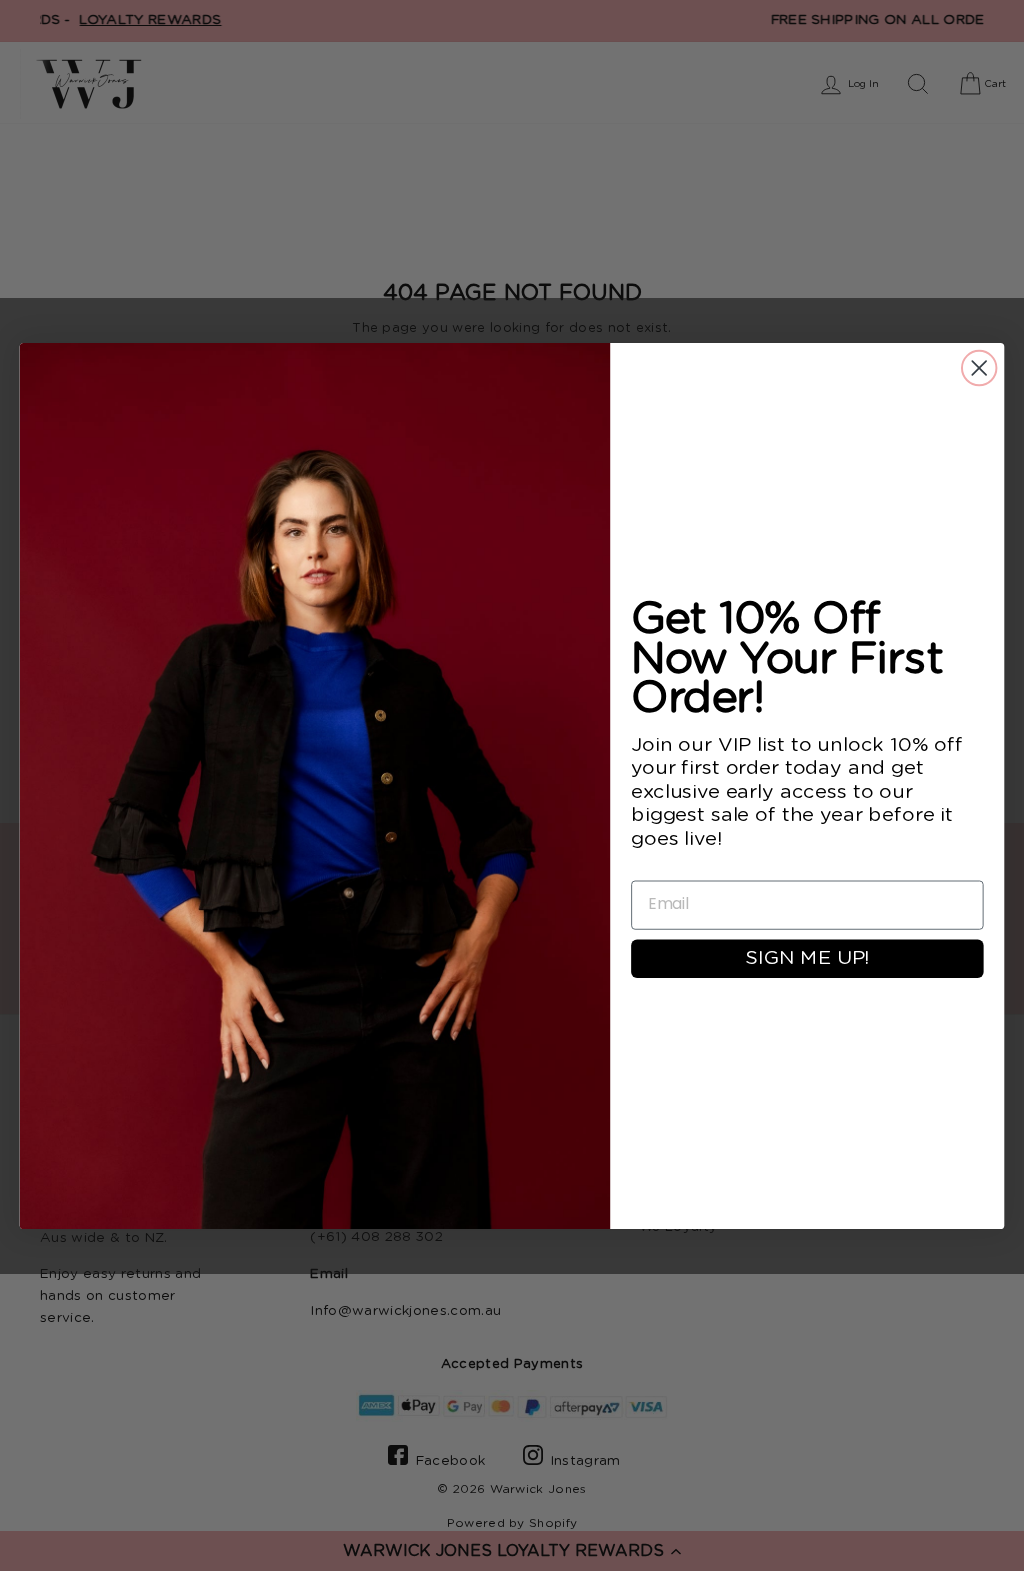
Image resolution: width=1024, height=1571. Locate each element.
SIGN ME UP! (807, 958)
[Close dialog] (979, 367)
